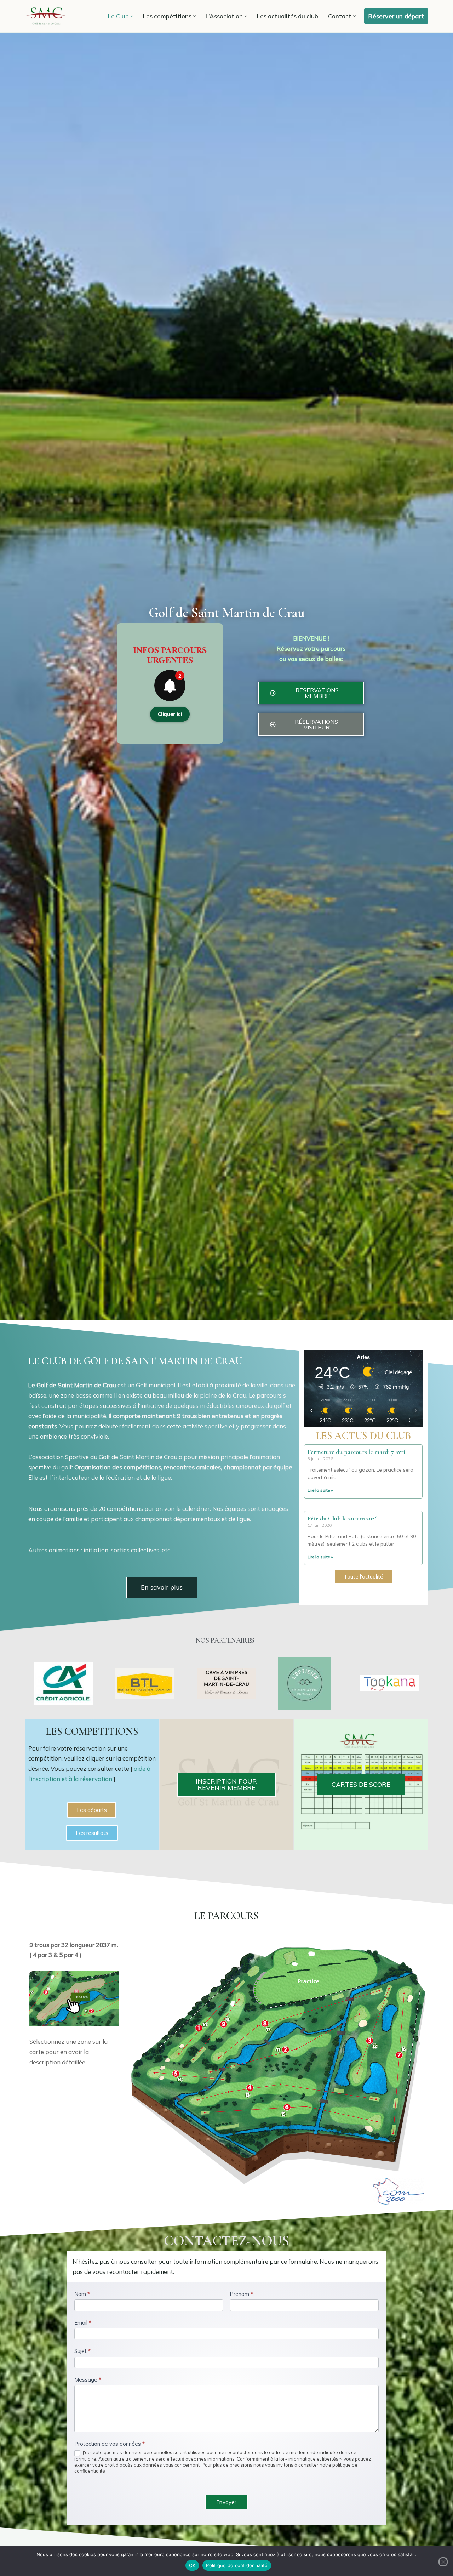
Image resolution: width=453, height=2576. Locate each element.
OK (192, 2565)
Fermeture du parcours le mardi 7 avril (357, 1452)
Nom (82, 2294)
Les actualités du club (288, 16)
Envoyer (226, 2502)
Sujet (82, 2351)
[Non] (443, 2562)
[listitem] (190, 2039)
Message (88, 2380)
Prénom (241, 2294)
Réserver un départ (396, 16)
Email (83, 2323)
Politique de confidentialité (237, 2565)
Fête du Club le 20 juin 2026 (343, 1518)
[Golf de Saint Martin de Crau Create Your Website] (46, 16)
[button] (132, 16)
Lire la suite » (320, 1490)
